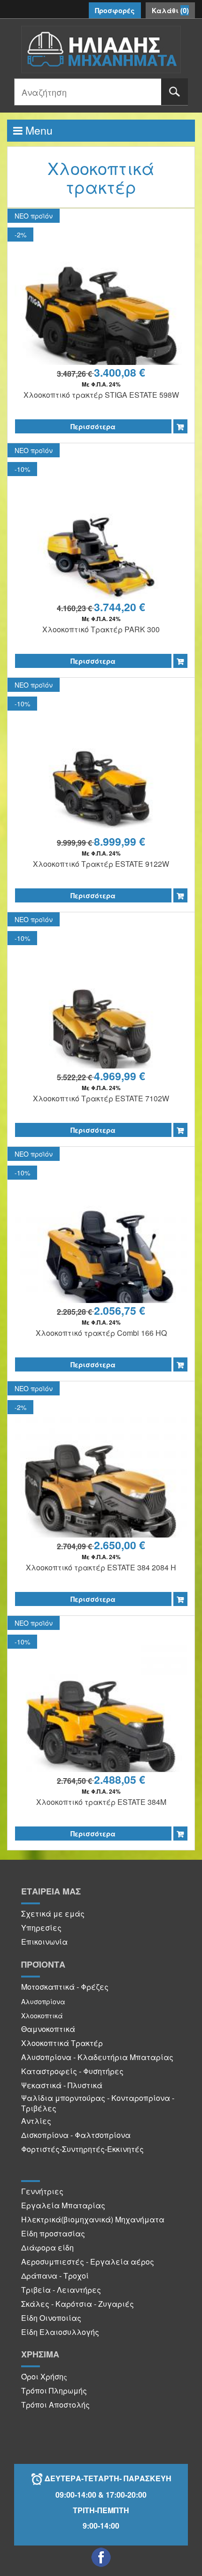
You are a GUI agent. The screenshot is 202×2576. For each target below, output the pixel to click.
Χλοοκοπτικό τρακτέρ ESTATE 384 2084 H (101, 1567)
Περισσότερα (93, 426)
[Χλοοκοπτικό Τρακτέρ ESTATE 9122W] (101, 792)
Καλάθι (170, 10)
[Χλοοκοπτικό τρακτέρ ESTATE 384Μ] (101, 1730)
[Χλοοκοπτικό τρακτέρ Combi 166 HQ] (101, 1261)
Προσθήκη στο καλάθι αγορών (180, 426)
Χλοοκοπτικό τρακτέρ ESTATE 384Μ (101, 1802)
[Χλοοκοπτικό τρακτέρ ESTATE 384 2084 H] (101, 1496)
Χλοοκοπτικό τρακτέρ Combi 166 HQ (101, 1333)
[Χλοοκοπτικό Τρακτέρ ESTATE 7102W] (101, 1027)
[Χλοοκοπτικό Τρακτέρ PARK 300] (101, 557)
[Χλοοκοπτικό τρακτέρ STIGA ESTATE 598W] (101, 323)
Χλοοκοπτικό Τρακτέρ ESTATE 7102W (101, 1098)
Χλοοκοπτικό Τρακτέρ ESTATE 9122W (101, 864)
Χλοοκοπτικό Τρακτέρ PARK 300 (101, 629)
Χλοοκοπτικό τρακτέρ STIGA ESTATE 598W (101, 395)
